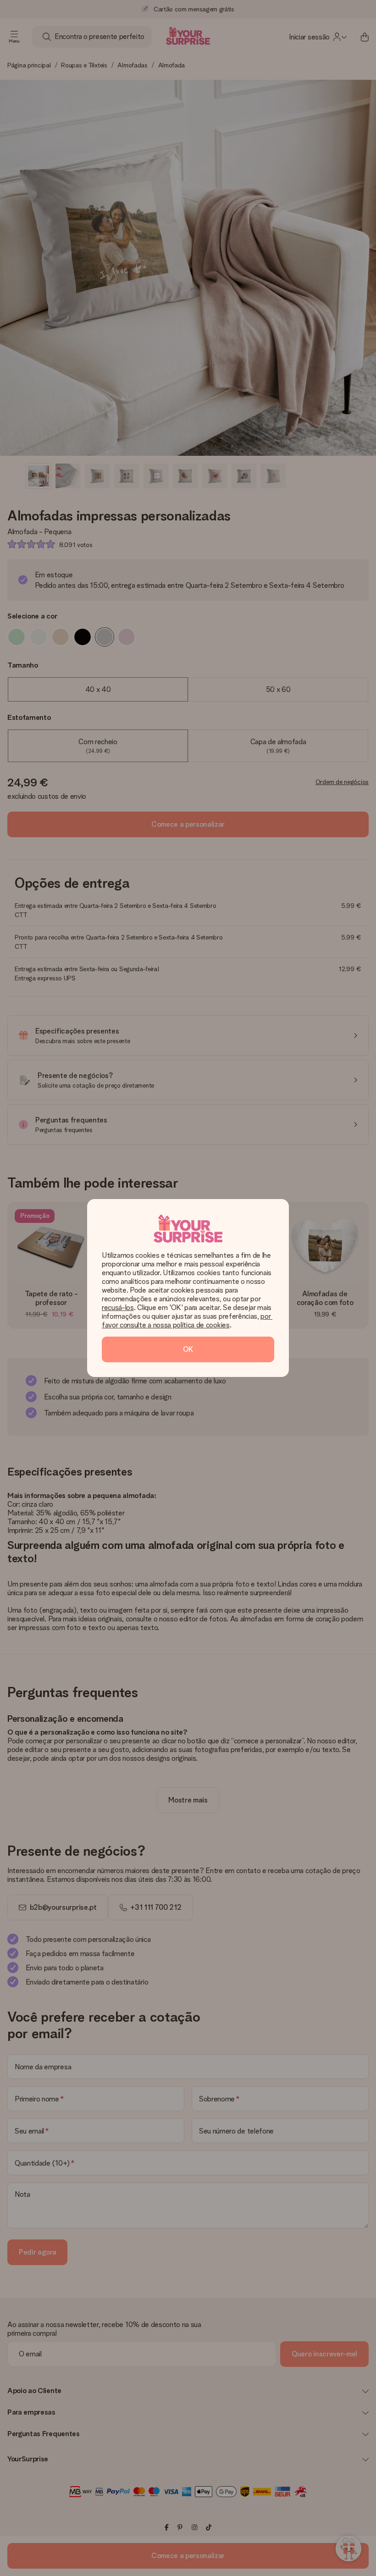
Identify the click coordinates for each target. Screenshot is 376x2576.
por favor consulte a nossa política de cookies (187, 1321)
